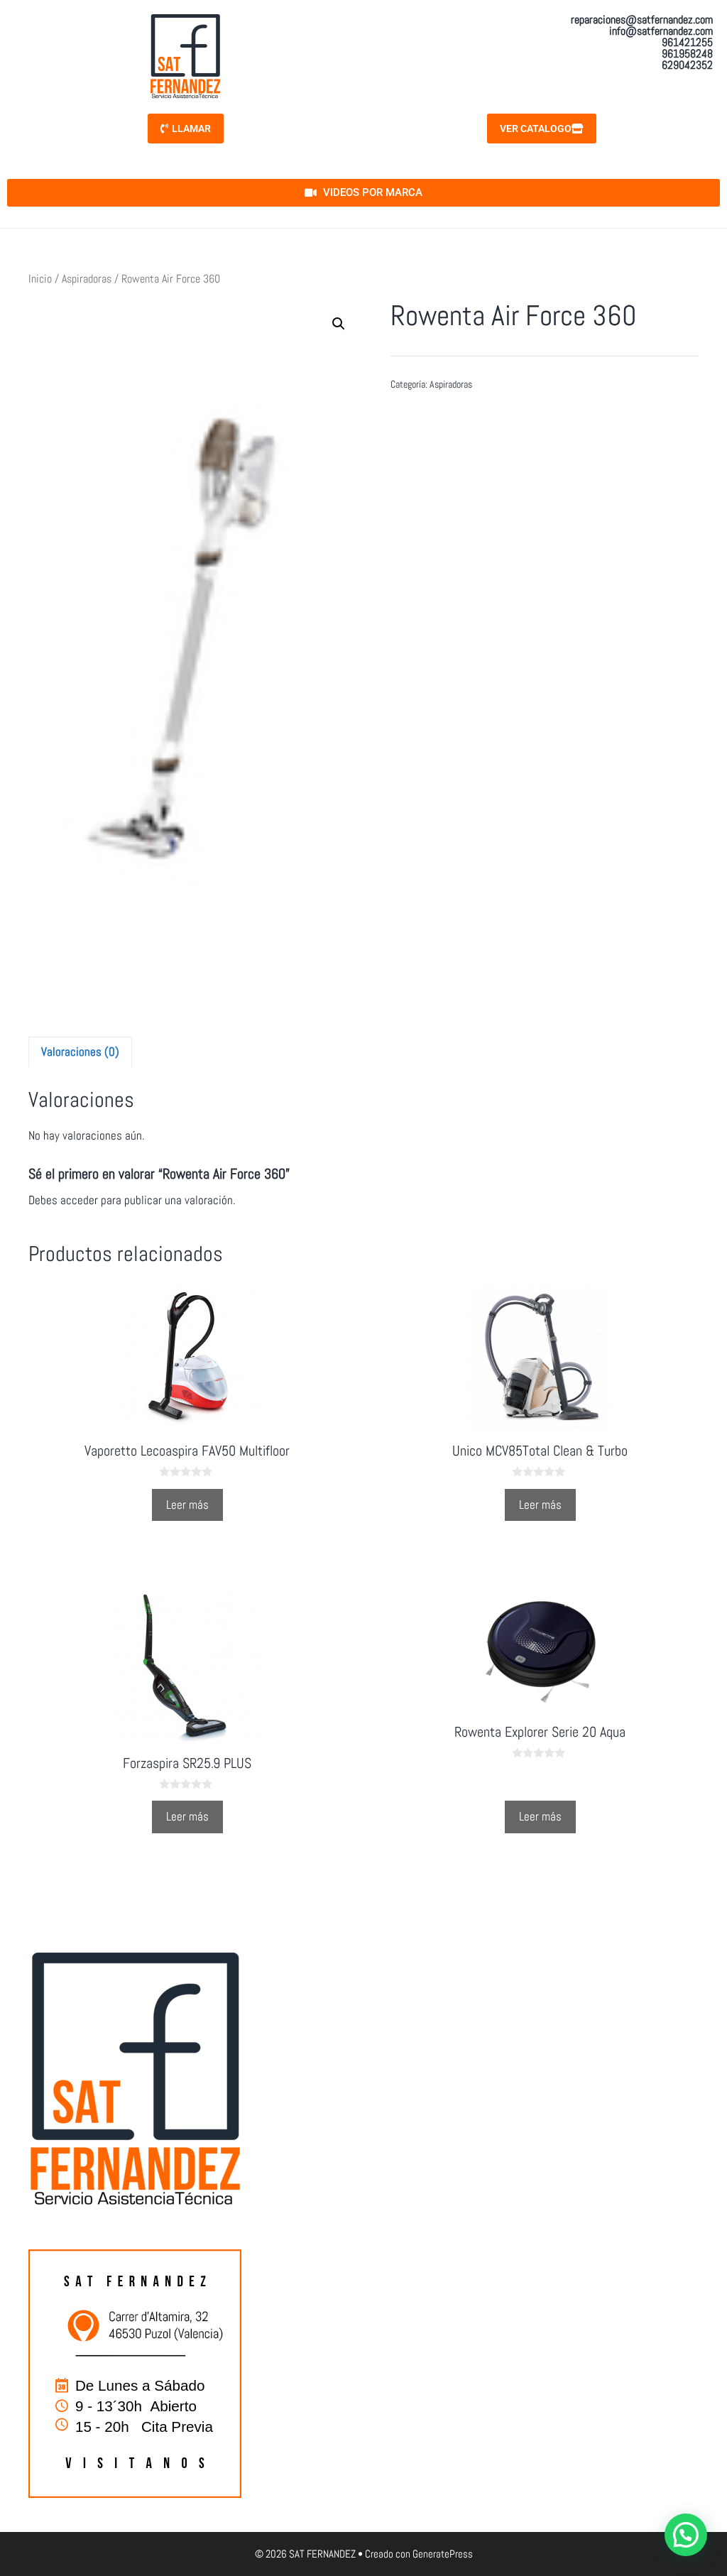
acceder (79, 1200)
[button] (339, 324)
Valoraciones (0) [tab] (80, 1052)
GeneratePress (443, 2554)
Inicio (40, 279)
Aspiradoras (87, 279)
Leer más (187, 1505)
